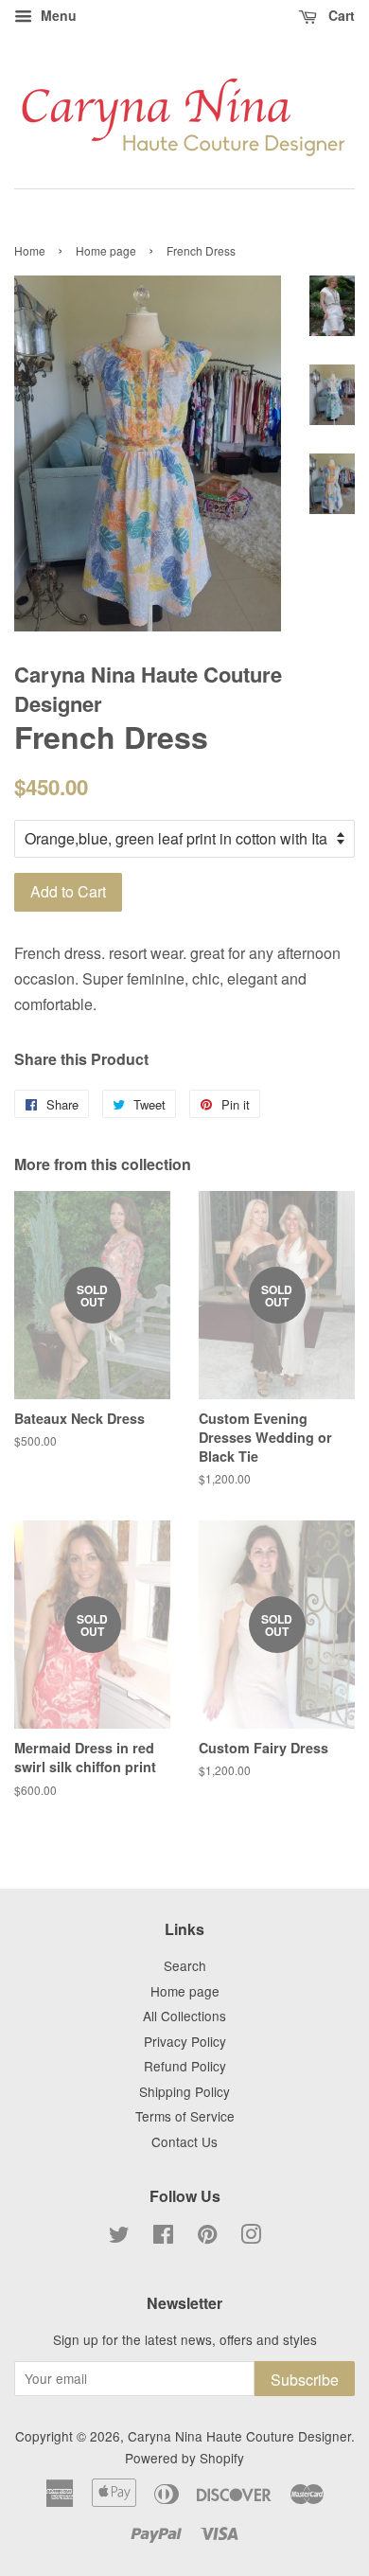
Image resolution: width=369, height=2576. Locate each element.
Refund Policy (185, 2066)
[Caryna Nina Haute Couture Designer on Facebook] (163, 2237)
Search (185, 1965)
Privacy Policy (185, 2041)
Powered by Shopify (184, 2458)
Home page (106, 250)
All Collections (184, 2016)
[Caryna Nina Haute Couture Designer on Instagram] (251, 2237)
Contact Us (184, 2141)
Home (30, 250)
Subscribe (305, 2380)
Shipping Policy (184, 2091)
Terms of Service (185, 2116)
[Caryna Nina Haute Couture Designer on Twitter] (119, 2237)
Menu (57, 15)
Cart (340, 15)
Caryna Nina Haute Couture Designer (239, 2436)
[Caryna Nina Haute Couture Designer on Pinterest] (207, 2237)
